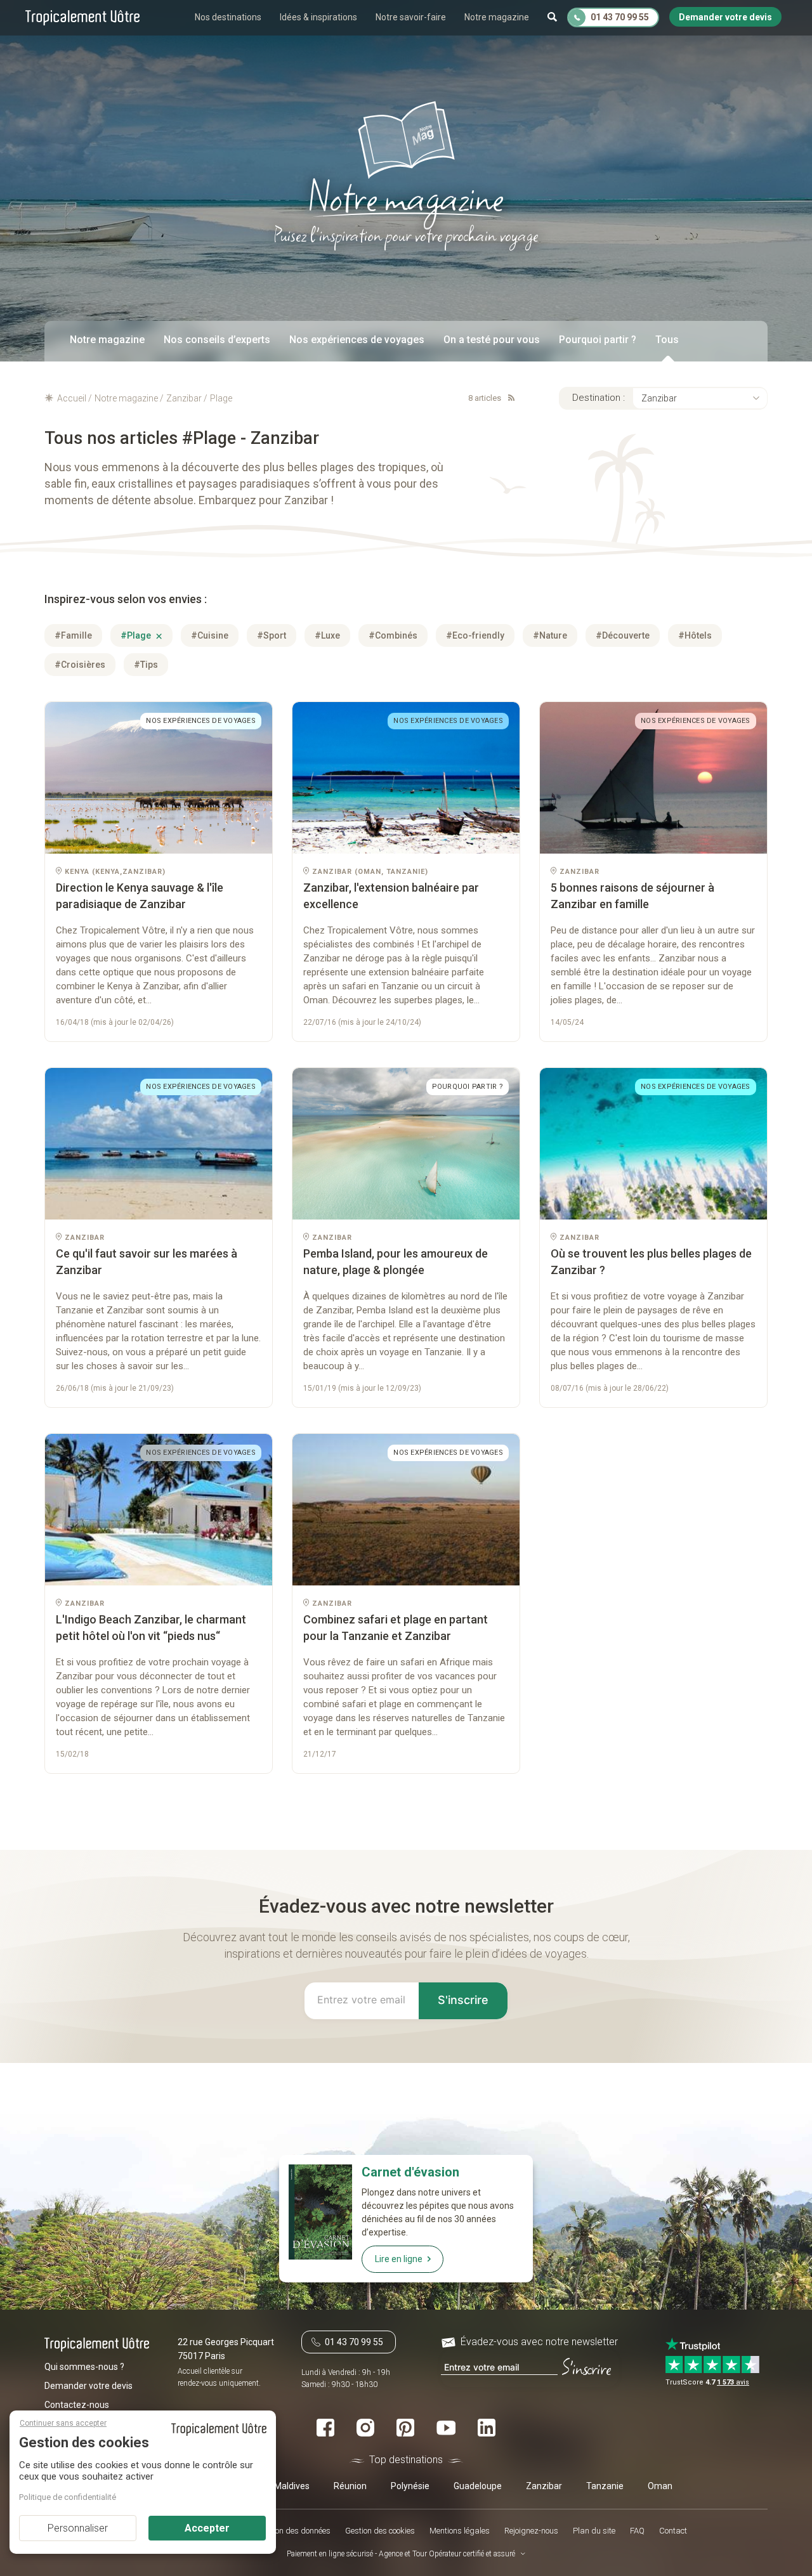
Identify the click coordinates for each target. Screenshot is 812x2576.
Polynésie (410, 2486)
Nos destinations (228, 17)
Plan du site (594, 2531)
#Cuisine (210, 635)
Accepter (207, 2528)
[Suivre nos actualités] (509, 398)
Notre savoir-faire (411, 17)
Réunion (350, 2486)
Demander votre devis (88, 2386)
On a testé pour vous (492, 340)
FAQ (637, 2531)
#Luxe (327, 635)
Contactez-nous (77, 2405)
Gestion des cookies (380, 2531)
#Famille (73, 635)
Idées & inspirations (318, 17)
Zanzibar (659, 398)
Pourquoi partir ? (598, 340)
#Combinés (393, 635)
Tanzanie (605, 2486)
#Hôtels (695, 635)
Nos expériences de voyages (357, 340)
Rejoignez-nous (531, 2531)
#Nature (550, 635)
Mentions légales (460, 2531)
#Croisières (80, 665)
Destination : (599, 398)
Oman (660, 2486)
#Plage (137, 635)
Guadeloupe (478, 2486)
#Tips (146, 665)
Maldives (292, 2486)
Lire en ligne (399, 2259)
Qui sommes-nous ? (84, 2367)
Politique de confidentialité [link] (68, 2497)
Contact (673, 2531)
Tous (667, 340)
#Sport (272, 635)
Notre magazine (497, 17)
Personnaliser (78, 2528)
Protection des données (290, 2531)
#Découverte (623, 635)
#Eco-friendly (475, 635)
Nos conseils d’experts (217, 340)
